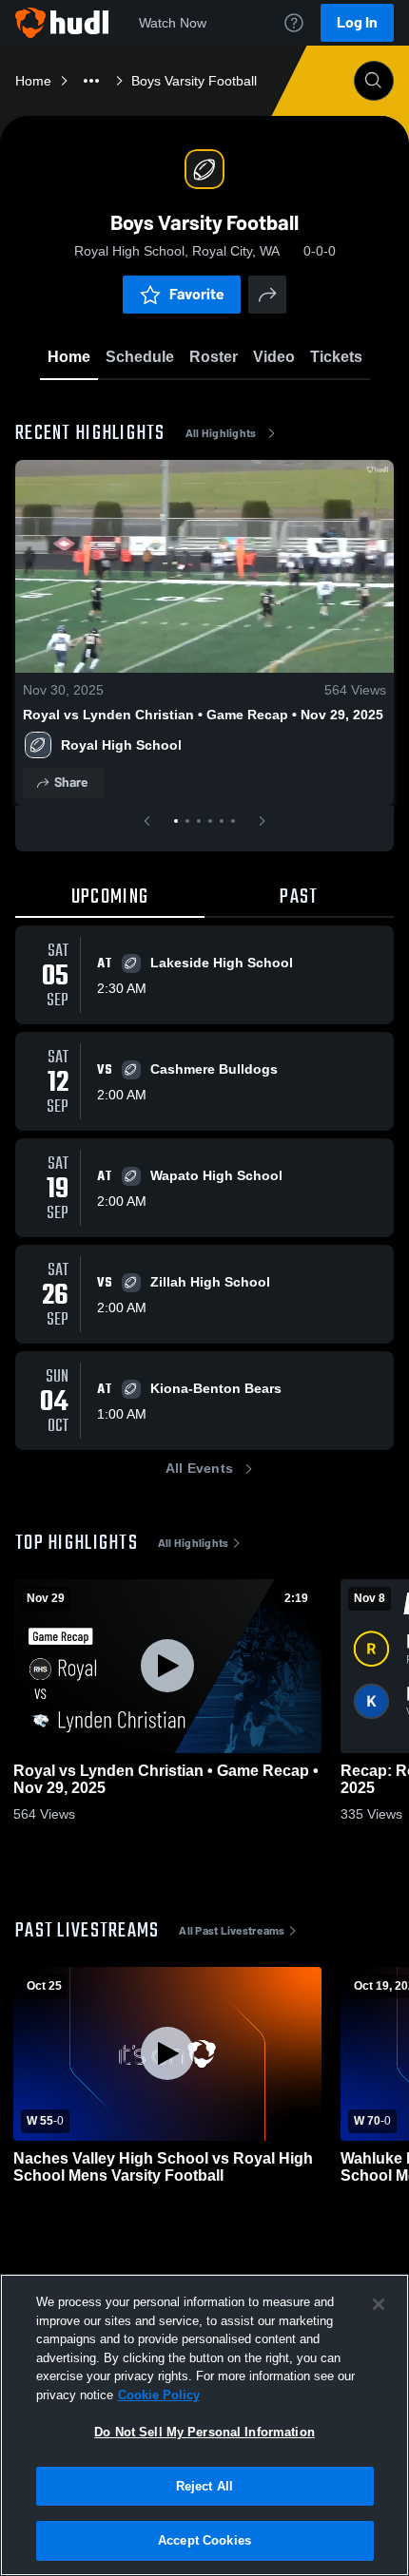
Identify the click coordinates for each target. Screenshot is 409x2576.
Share (71, 782)
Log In (357, 22)
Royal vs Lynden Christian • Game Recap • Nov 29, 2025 (203, 715)
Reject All (204, 2486)
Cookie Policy (159, 2395)
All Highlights (221, 433)
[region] (204, 2425)
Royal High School (121, 745)
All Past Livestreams (232, 1931)
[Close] (379, 2304)
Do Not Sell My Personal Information (204, 2432)
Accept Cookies (204, 2540)
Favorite (197, 294)
